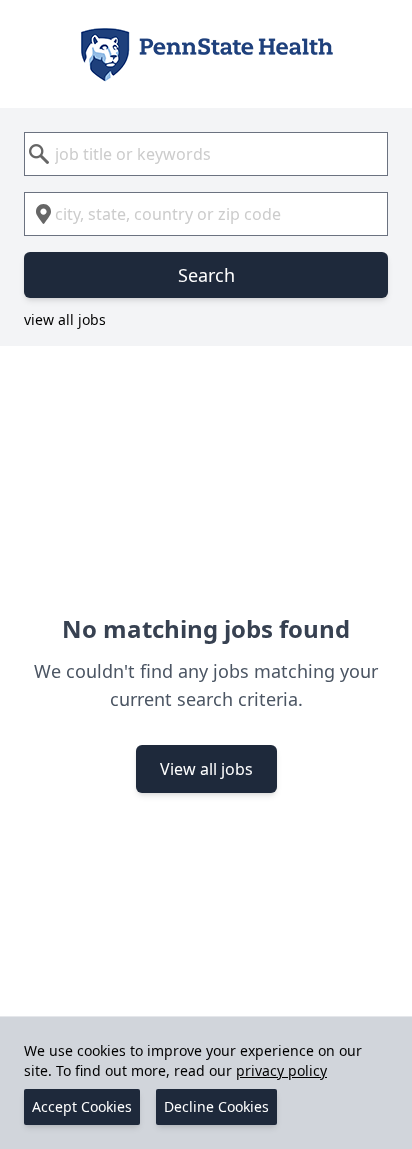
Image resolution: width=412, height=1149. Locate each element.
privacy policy (281, 1070)
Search (206, 275)
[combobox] (206, 154)
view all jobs (65, 319)
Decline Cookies (216, 1106)
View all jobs (206, 769)
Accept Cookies (82, 1106)
